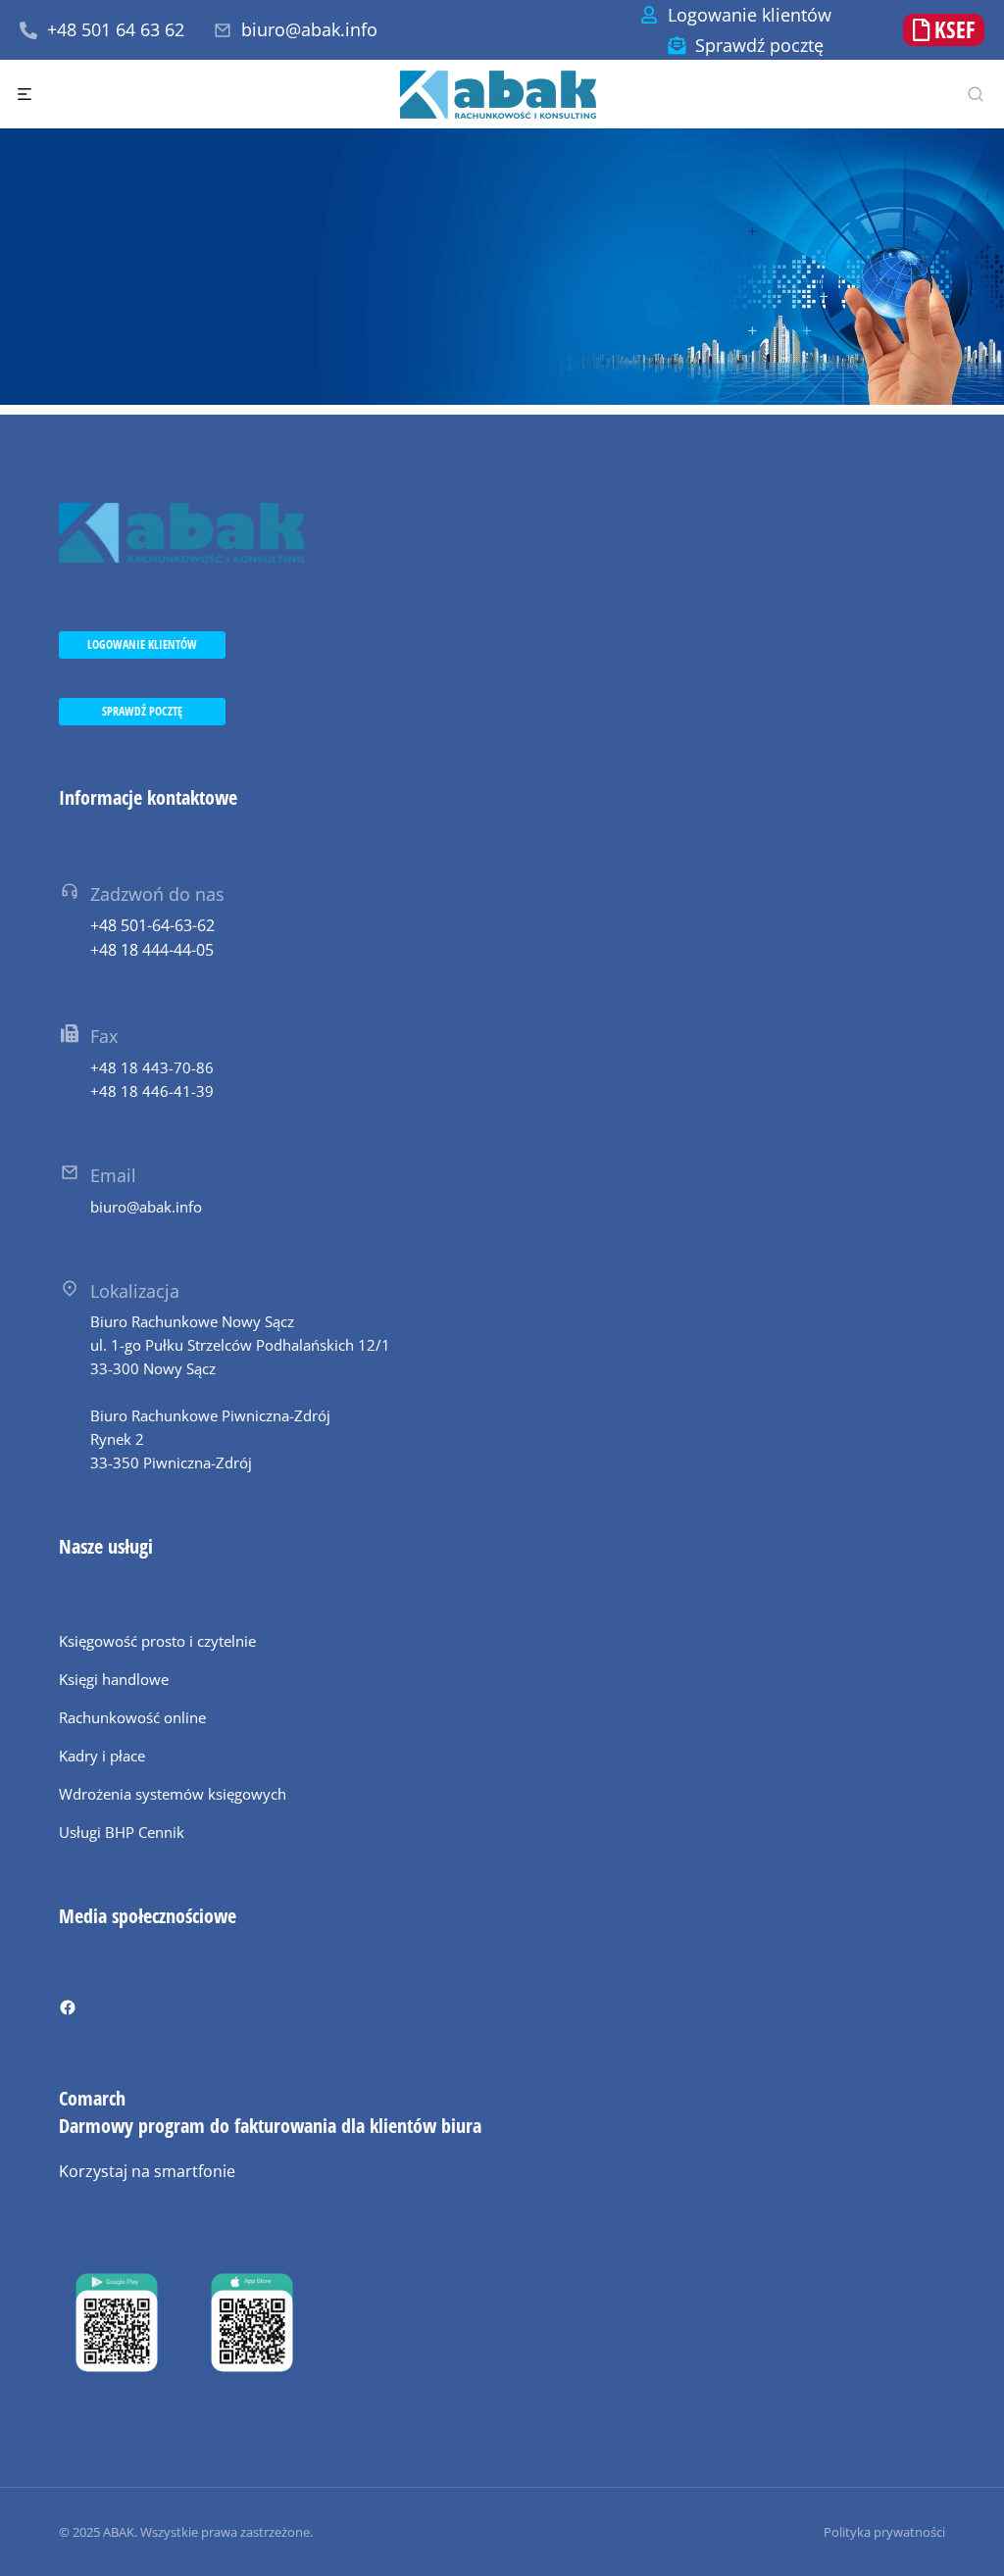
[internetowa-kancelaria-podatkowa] (502, 267)
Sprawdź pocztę (759, 45)
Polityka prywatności (884, 2532)
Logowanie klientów (750, 15)
